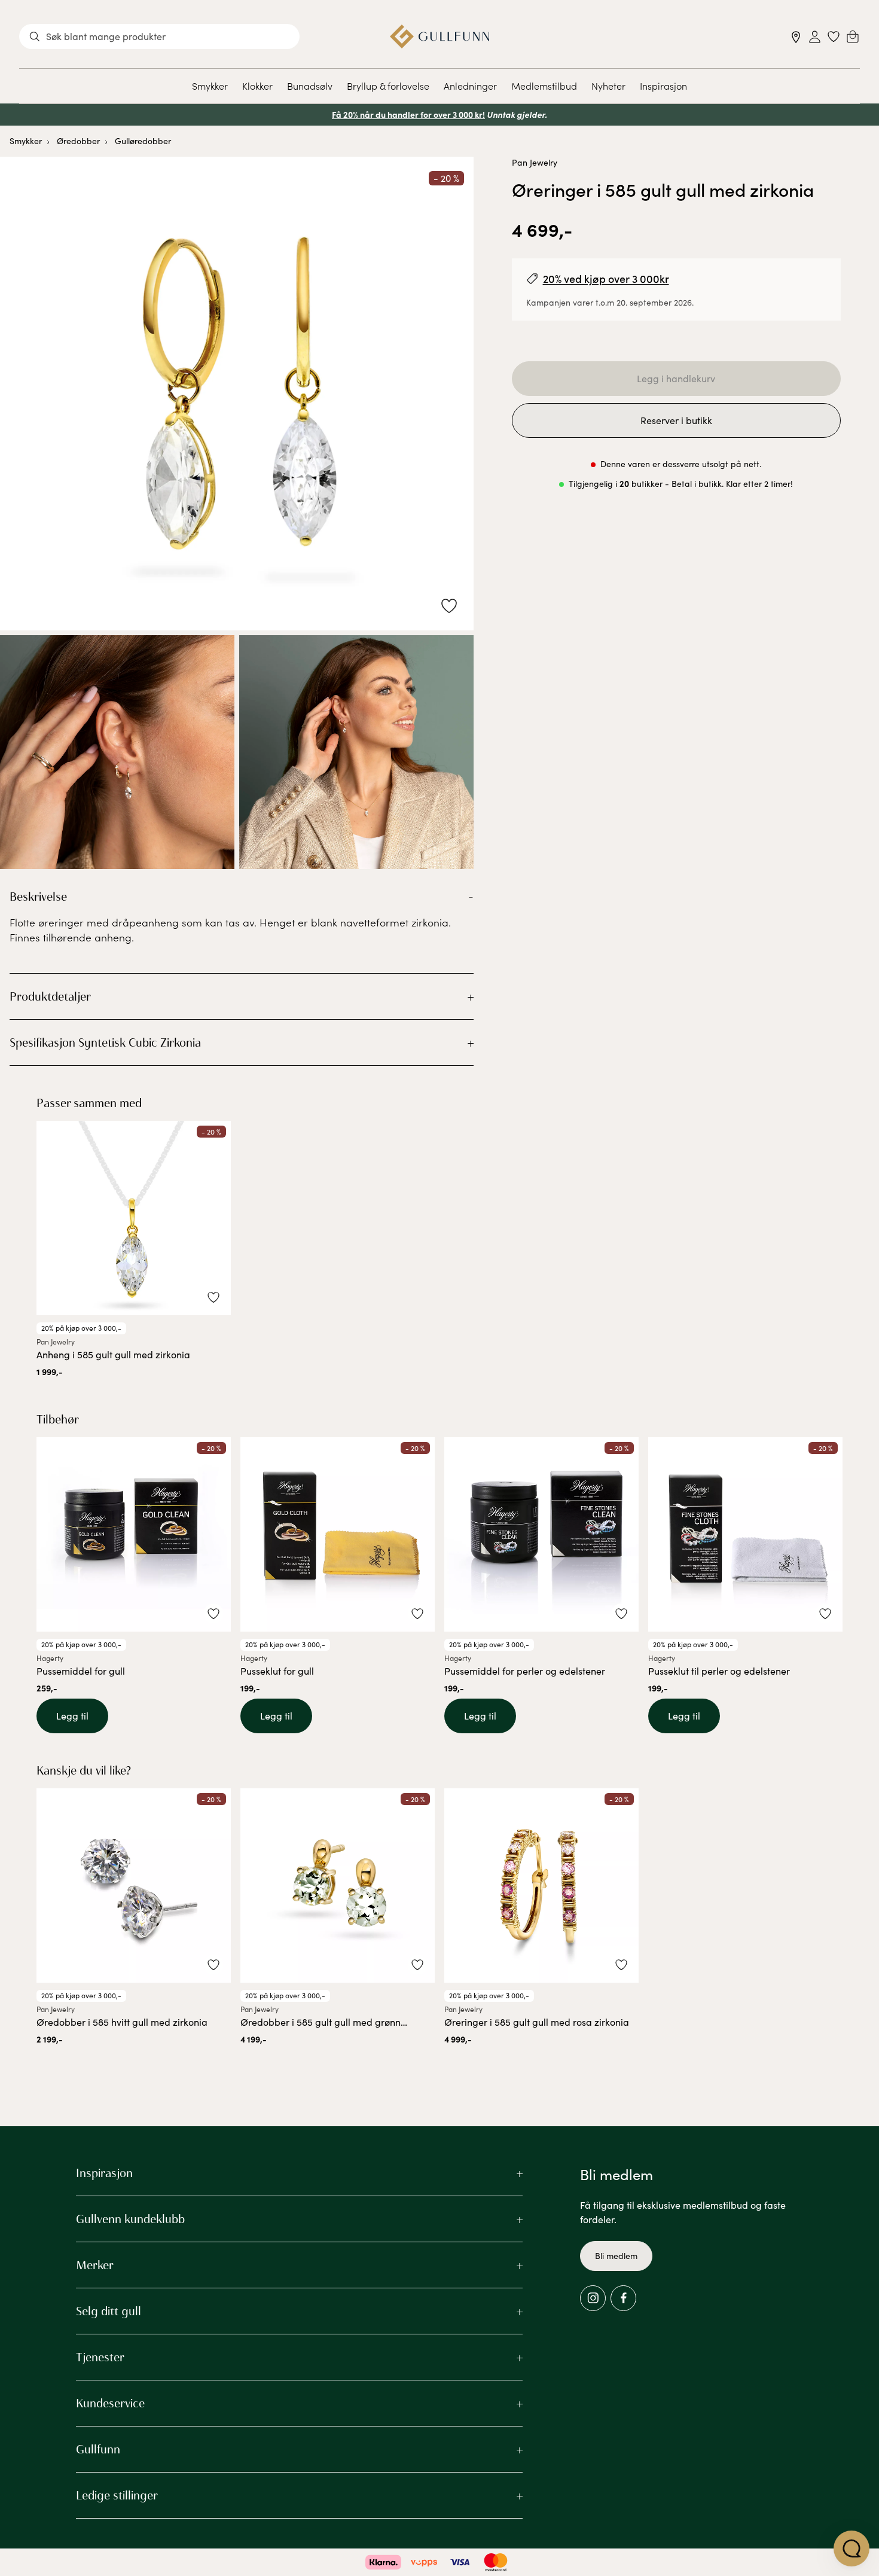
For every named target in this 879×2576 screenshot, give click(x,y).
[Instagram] (593, 2298)
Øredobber (78, 141)
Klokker (257, 86)
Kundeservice (110, 2403)
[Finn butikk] (796, 37)
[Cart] (853, 36)
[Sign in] (815, 37)
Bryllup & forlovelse (388, 86)
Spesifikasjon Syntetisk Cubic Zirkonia (105, 1042)
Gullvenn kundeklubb (130, 2219)
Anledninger (470, 86)
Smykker (210, 86)
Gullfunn (98, 2449)
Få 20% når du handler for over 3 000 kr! (408, 114)
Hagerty (50, 1658)
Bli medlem (616, 2256)
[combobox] (159, 36)
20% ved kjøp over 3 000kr (606, 278)
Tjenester (100, 2357)
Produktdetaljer (50, 996)
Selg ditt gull (109, 2311)
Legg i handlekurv (676, 378)
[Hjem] (440, 36)
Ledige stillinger (117, 2495)
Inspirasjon (663, 86)
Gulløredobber (143, 141)
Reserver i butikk (676, 420)
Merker (95, 2265)
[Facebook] (623, 2298)
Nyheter (608, 86)
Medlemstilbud (544, 86)
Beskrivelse (38, 897)
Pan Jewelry (535, 162)
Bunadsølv (310, 86)
